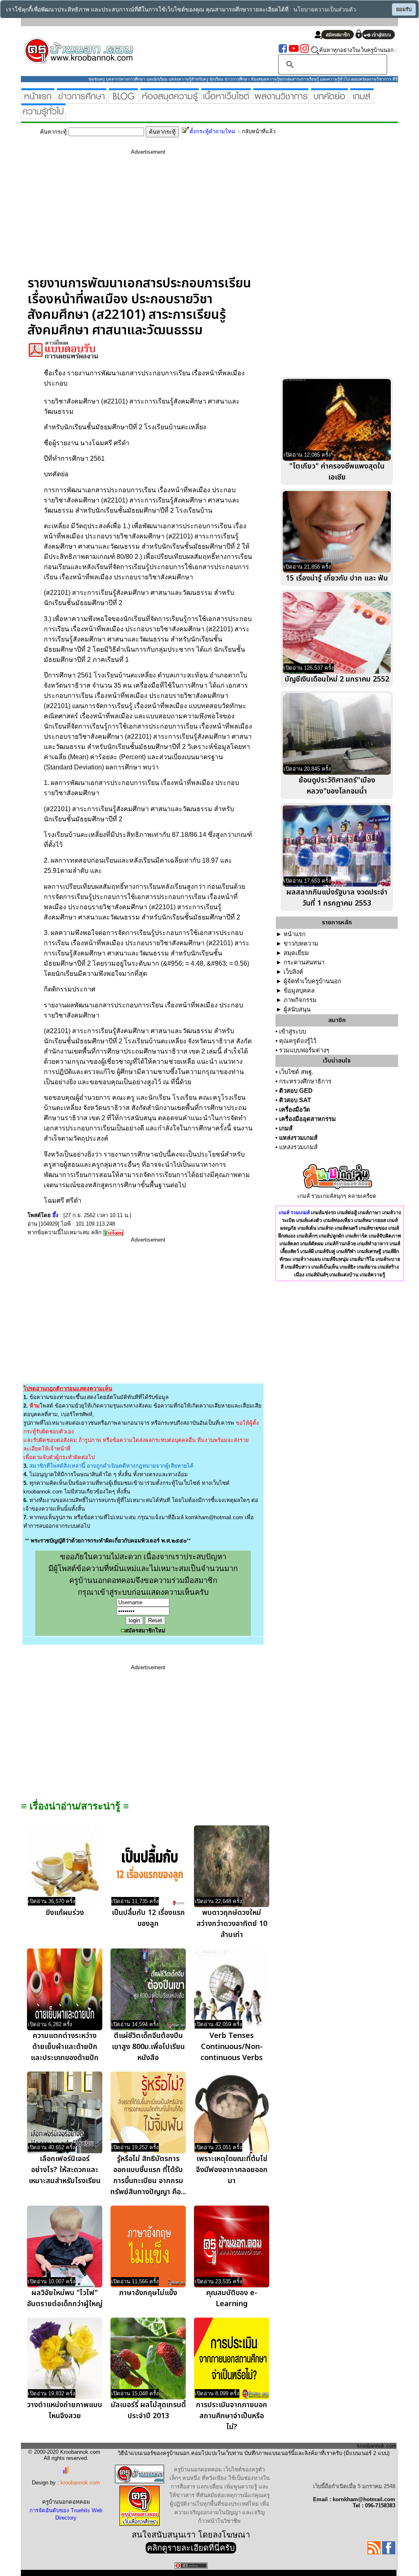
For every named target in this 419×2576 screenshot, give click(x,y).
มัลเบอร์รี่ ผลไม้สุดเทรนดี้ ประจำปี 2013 (148, 2410)
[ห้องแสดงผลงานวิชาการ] (281, 100)
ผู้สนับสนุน (297, 1009)
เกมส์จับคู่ (325, 1251)
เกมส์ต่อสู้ (347, 1213)
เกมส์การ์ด (356, 1236)
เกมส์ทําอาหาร (373, 1244)
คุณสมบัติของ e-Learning (232, 2298)
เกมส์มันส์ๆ (317, 1275)
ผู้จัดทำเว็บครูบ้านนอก (312, 981)
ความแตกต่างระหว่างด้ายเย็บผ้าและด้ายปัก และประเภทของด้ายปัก (65, 2047)
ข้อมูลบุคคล (299, 991)
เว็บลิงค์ (293, 972)
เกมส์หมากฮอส (370, 1220)
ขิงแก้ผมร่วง (65, 1913)
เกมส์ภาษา (369, 1213)
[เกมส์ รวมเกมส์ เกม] (362, 100)
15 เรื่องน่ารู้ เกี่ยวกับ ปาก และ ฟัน (337, 578)
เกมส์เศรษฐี (369, 1251)
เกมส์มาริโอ (362, 1259)
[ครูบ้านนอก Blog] (123, 100)
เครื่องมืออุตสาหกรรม (307, 1119)
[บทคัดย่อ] (329, 100)
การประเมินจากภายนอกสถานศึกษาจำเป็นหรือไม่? (232, 2416)
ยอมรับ (404, 9)
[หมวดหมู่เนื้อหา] (226, 100)
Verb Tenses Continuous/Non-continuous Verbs (232, 2047)
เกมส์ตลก (289, 1244)
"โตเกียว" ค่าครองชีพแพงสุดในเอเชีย (337, 472)
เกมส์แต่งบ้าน (344, 1275)
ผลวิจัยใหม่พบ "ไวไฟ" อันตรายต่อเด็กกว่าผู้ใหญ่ (65, 2298)
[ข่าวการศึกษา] (82, 100)
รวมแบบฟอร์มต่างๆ (304, 1050)
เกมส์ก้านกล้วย (340, 1244)
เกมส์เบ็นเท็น (325, 1267)
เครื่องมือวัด (295, 1110)
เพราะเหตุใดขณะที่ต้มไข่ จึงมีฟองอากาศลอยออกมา (232, 2170)
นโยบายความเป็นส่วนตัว (325, 10)
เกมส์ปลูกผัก (331, 1236)
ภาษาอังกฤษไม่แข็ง (148, 2293)
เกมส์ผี (307, 1251)
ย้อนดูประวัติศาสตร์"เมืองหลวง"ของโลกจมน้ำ (337, 786)
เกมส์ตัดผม (312, 1244)
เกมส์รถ (326, 1228)
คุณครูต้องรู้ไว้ (298, 1041)
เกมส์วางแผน (307, 1259)
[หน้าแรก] (38, 100)
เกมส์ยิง (348, 1267)
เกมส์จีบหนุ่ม (335, 1259)
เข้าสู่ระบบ (293, 1031)
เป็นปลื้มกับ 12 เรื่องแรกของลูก (148, 1918)
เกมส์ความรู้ (372, 1275)
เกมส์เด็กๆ (307, 1236)
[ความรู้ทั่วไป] (43, 115)
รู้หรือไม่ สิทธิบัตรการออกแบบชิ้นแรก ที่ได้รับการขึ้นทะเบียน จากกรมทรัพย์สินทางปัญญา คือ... (148, 2175)
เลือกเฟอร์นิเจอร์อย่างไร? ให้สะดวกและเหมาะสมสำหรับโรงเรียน (65, 2170)
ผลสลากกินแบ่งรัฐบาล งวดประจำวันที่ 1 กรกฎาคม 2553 (337, 898)
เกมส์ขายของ (373, 1228)
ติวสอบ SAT (295, 1100)
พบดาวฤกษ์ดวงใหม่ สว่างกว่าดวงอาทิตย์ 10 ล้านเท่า (232, 1924)
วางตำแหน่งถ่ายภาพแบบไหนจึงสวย (65, 2410)
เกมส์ (286, 1128)
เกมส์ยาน (367, 1267)
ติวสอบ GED (296, 1091)
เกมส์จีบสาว (297, 1267)
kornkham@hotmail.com (214, 1517)
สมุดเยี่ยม (296, 953)
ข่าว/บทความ (301, 944)
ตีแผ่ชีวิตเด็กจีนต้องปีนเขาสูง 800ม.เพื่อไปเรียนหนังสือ (148, 2047)
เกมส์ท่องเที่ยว (338, 1220)
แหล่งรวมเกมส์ (298, 1138)
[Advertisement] (148, 218)
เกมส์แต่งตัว (309, 1220)
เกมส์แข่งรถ (323, 1213)
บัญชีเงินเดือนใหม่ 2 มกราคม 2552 (337, 679)
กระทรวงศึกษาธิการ (305, 1081)
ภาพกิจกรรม (300, 1000)
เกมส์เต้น (307, 1228)
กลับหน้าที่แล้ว (259, 131)
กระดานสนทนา (304, 962)
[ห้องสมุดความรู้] (170, 100)
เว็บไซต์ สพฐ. (296, 1072)
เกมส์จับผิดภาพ (385, 1236)
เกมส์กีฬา (346, 1251)
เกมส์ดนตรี (346, 1228)
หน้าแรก (295, 934)
